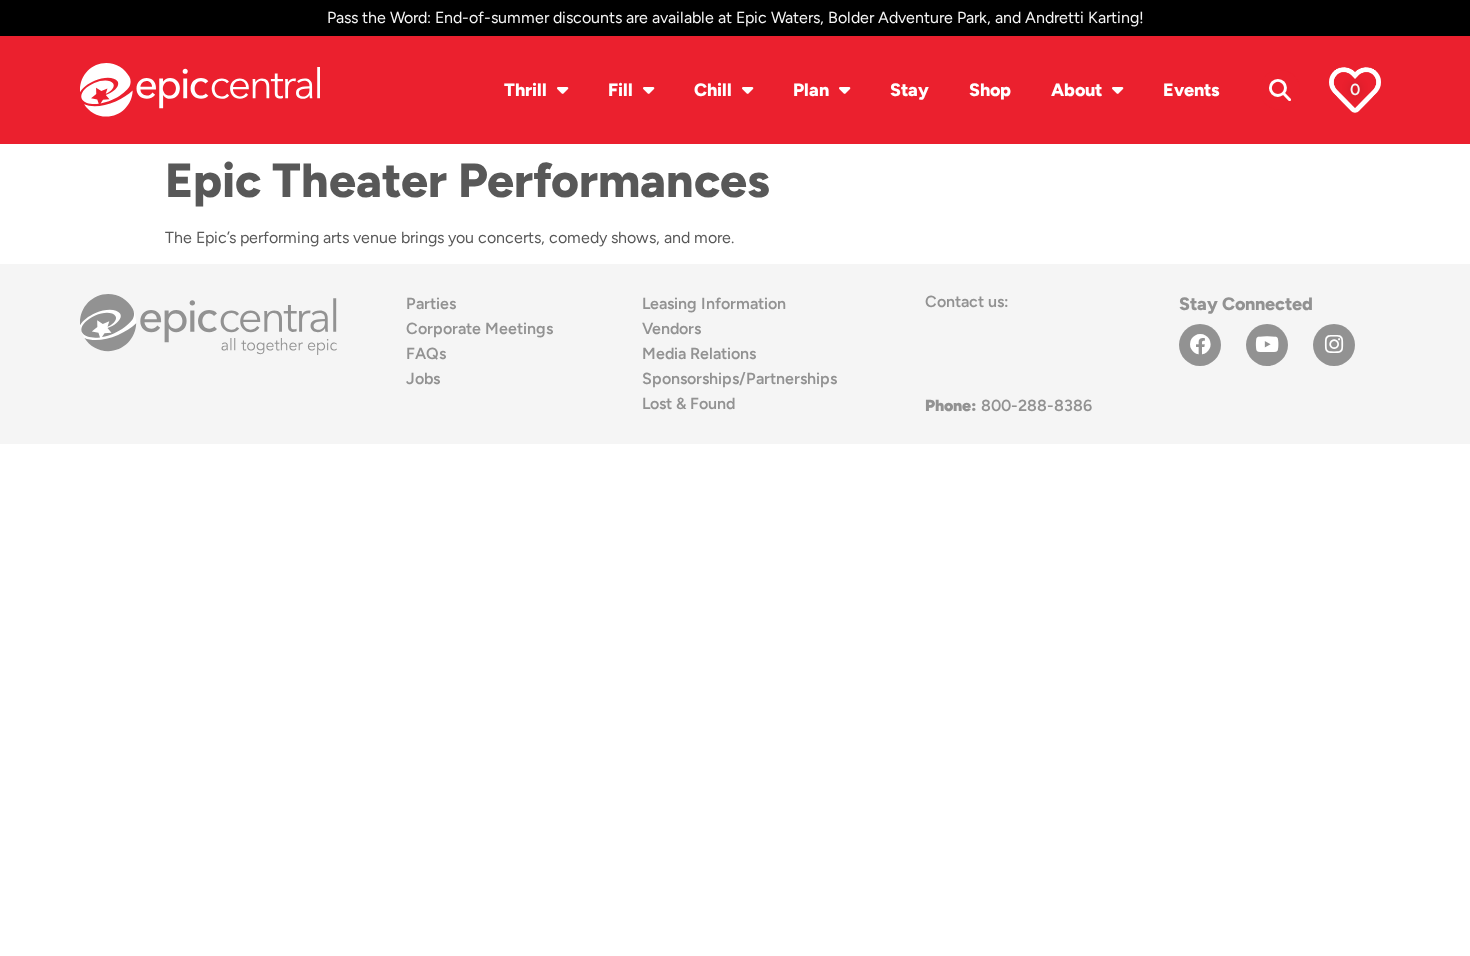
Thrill (525, 90)
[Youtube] (1267, 345)
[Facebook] (1200, 345)
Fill (620, 90)
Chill (713, 90)
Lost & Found (688, 403)
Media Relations (699, 353)
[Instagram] (1334, 345)
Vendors (671, 328)
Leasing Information (714, 303)
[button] (1280, 90)
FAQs (426, 353)
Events (1191, 90)
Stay (909, 90)
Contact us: (967, 301)
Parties (431, 303)
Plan (811, 90)
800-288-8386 (1008, 405)
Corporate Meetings (479, 328)
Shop (990, 90)
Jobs (423, 378)
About (1076, 90)
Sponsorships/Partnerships (739, 378)
